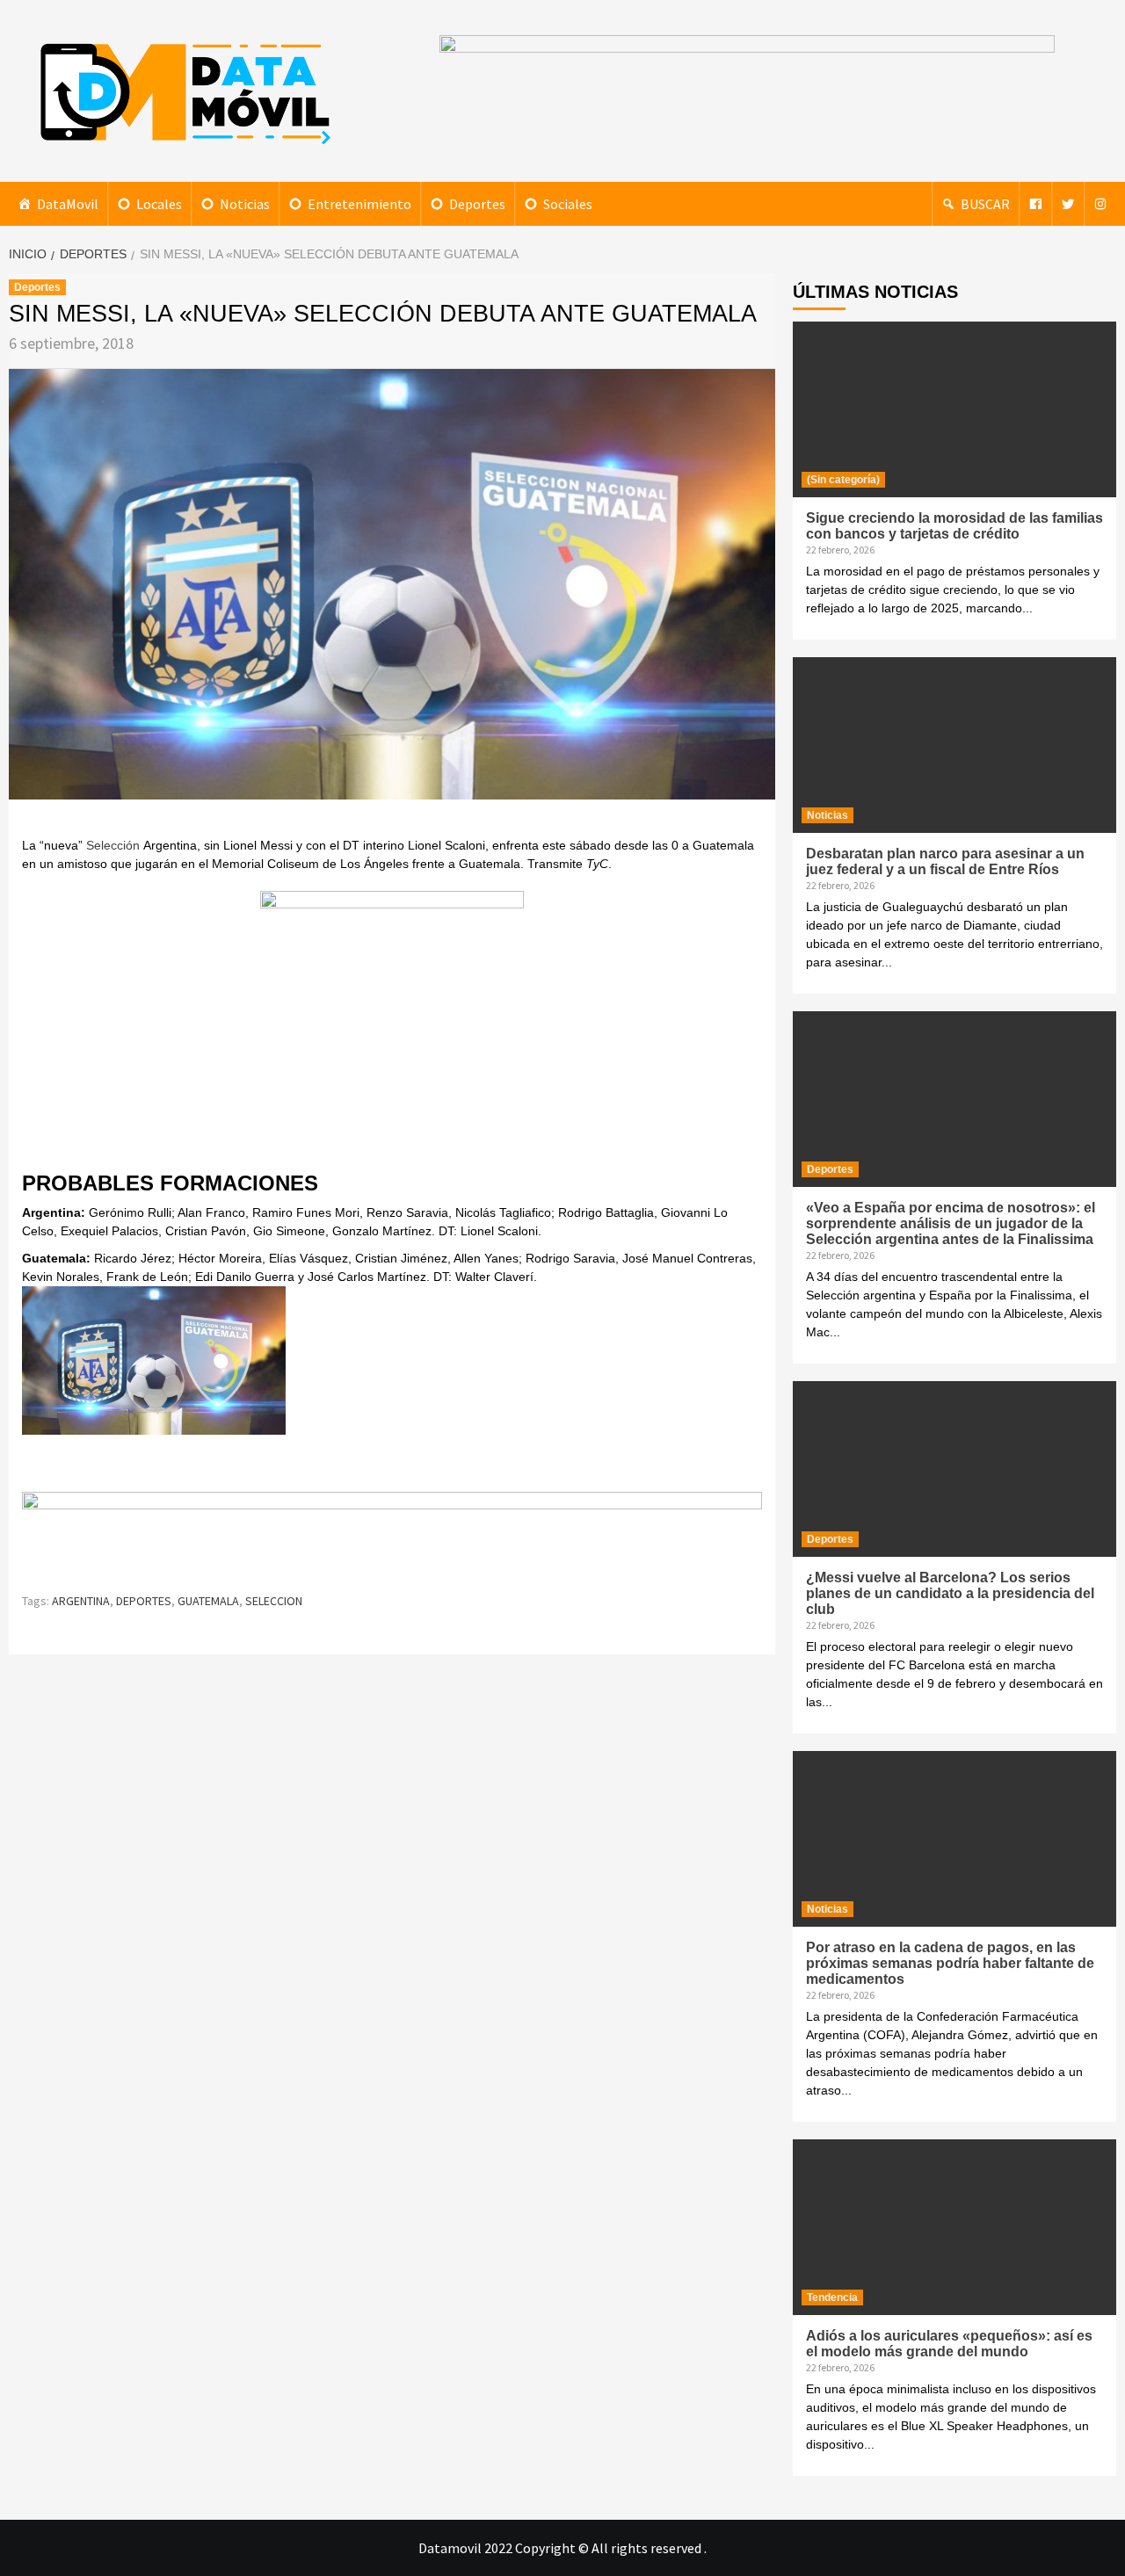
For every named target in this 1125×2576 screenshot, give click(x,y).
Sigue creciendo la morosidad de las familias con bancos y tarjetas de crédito (954, 526)
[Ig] (1100, 204)
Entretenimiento (359, 204)
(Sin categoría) (843, 480)
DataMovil (68, 204)
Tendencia (832, 2297)
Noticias (245, 204)
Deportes (477, 204)
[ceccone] (392, 1020)
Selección (113, 845)
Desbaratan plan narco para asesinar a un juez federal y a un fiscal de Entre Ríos (945, 861)
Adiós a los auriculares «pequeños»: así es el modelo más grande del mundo (949, 2344)
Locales (159, 204)
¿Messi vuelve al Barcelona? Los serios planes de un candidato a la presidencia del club (950, 1593)
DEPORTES (144, 1601)
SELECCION (274, 1601)
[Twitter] (1068, 204)
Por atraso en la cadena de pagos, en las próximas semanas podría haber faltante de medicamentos (950, 1963)
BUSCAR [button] (985, 204)
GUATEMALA (208, 1601)
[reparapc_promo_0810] (392, 1534)
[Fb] (1035, 204)
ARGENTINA (81, 1601)
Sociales (568, 204)
